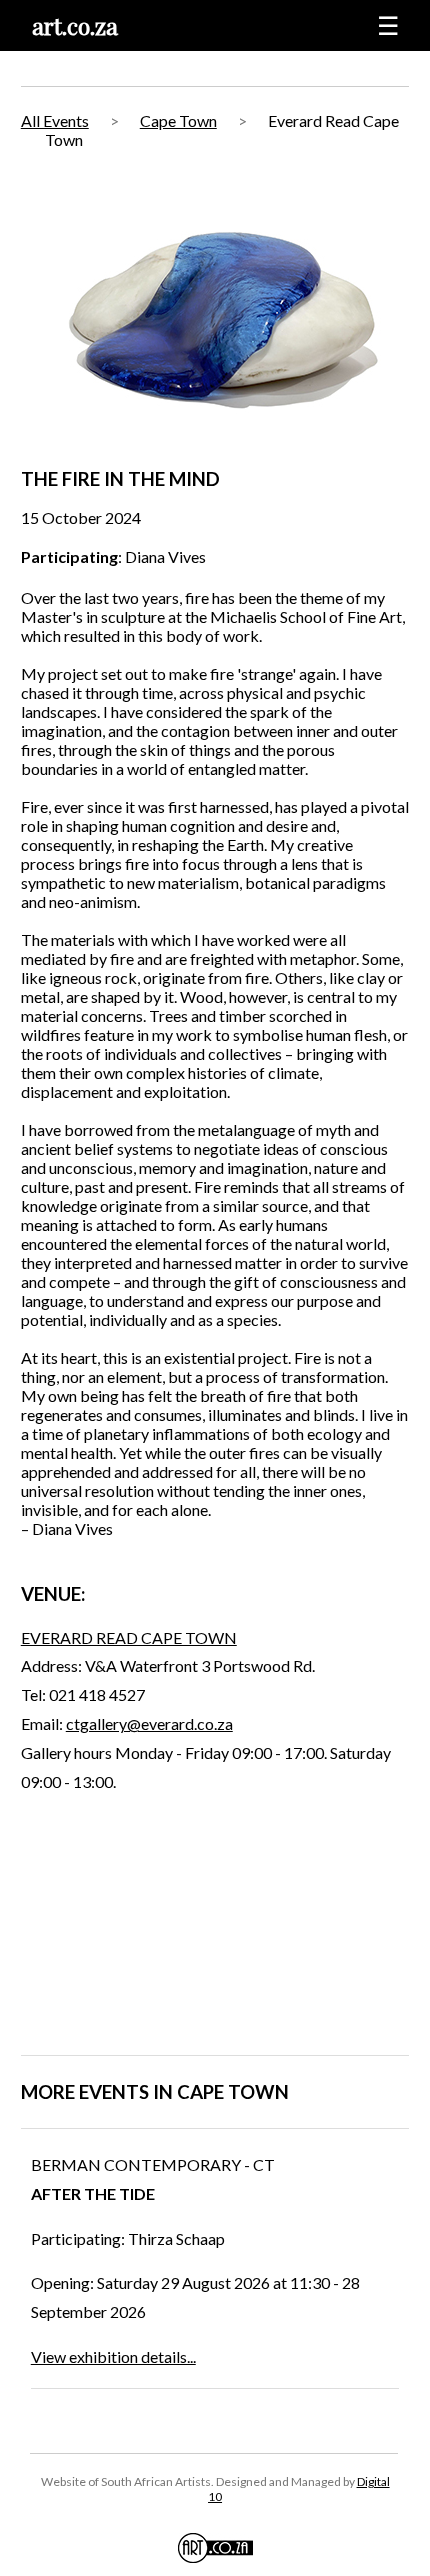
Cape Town (178, 120)
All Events (55, 120)
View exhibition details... (113, 2356)
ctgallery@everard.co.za (149, 1723)
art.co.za (75, 25)
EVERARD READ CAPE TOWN (129, 1637)
